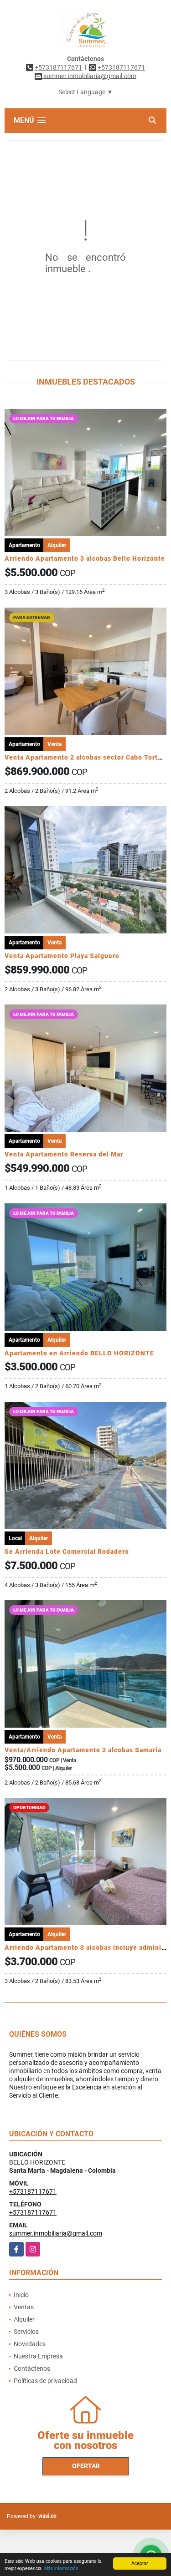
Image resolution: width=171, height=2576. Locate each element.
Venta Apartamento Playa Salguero (62, 956)
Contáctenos (32, 2368)
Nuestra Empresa (38, 2356)
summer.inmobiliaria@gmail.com (56, 2233)
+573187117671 (58, 67)
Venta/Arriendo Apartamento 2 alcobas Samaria (83, 1750)
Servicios (26, 2332)
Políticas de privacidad (45, 2381)
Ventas (24, 2307)
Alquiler (24, 2319)
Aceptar (140, 2563)
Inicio (21, 2295)
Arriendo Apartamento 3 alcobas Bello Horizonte (85, 558)
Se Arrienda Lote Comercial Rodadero (67, 1552)
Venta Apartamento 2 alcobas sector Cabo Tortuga (87, 757)
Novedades (30, 2344)
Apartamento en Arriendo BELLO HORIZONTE (79, 1353)
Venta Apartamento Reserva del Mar (64, 1154)
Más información (61, 2568)
